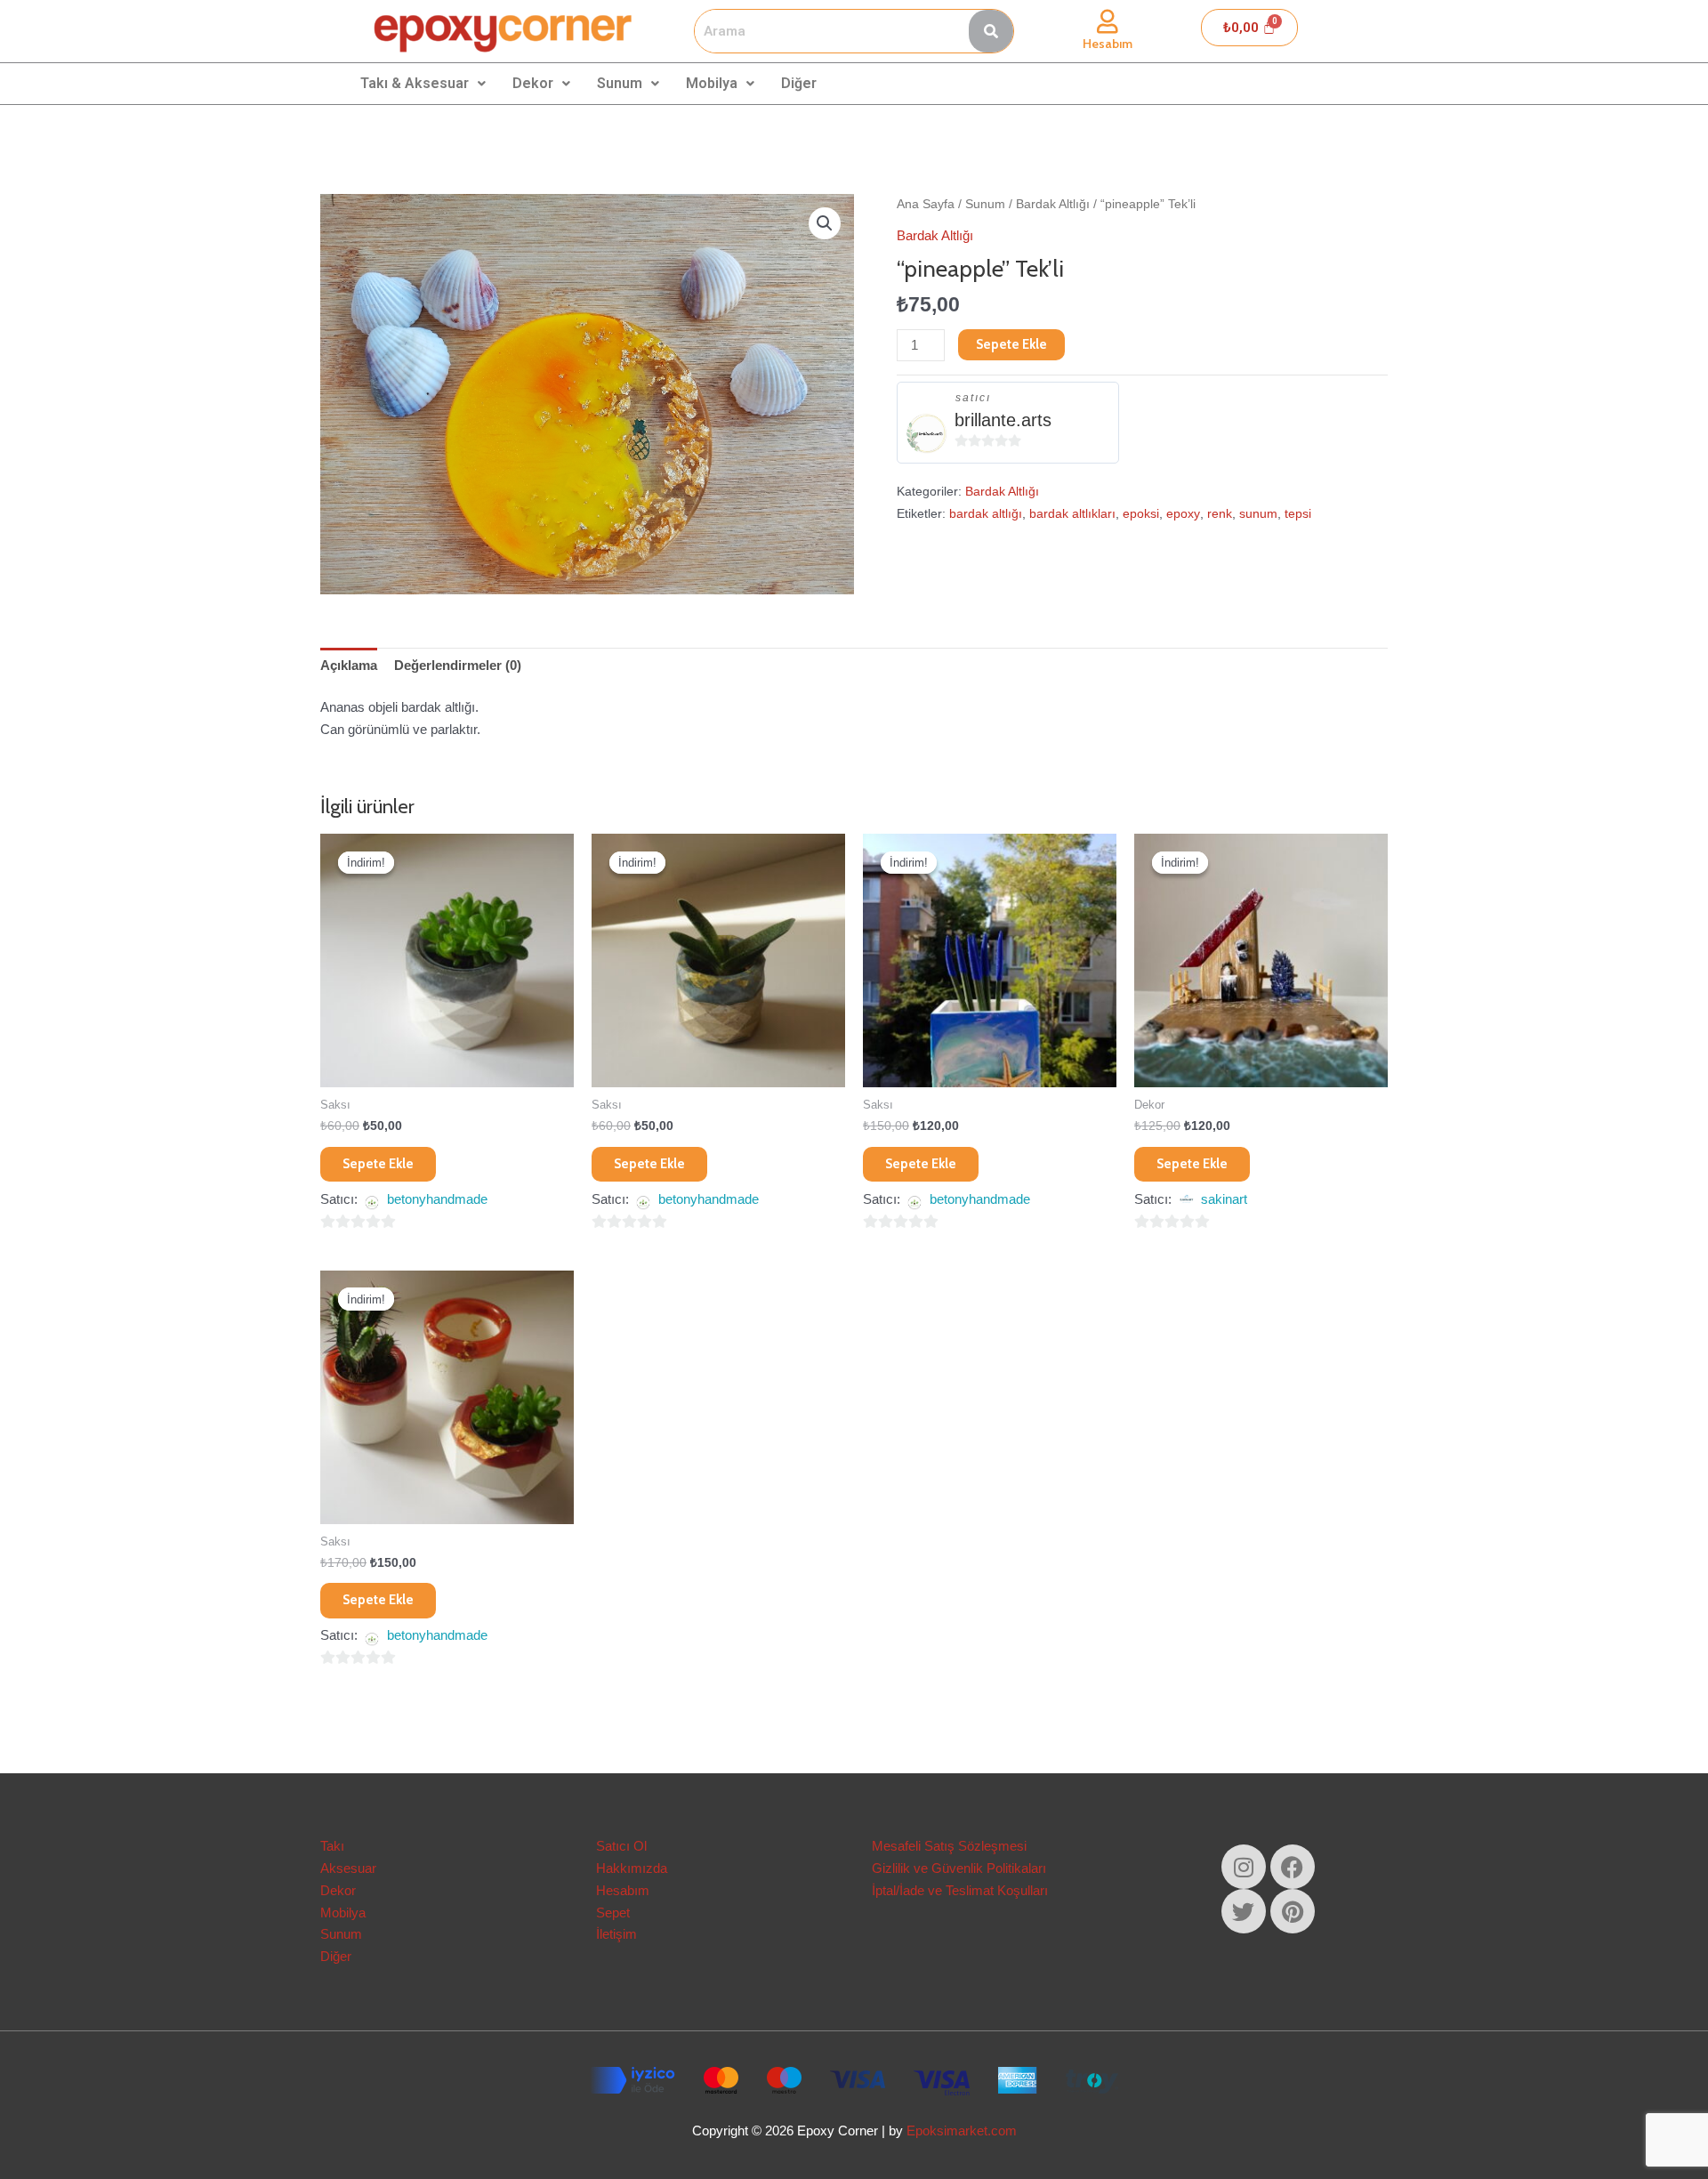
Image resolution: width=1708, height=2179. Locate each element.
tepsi (1298, 514)
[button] (825, 223)
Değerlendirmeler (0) (458, 665)
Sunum (620, 83)
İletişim (616, 1934)
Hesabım (1108, 44)
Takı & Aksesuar (415, 83)
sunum (1258, 514)
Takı (332, 1846)
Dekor (533, 83)
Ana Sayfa (926, 204)
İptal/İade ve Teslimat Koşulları (960, 1890)
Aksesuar (348, 1868)
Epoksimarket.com (962, 2131)
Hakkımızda (632, 1868)
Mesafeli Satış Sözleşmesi (949, 1846)
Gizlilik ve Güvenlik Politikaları (959, 1868)
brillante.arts (1003, 420)
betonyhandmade (437, 1199)
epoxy (1183, 514)
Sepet (613, 1913)
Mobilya (712, 83)
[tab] (349, 666)
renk (1220, 514)
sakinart (1224, 1199)
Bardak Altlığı (1053, 204)
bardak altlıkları (1072, 514)
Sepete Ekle (1011, 344)
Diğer (799, 83)
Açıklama (349, 665)
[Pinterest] (1293, 1911)
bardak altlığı (986, 514)
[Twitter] (1244, 1911)
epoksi (1141, 514)
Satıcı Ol (621, 1846)
